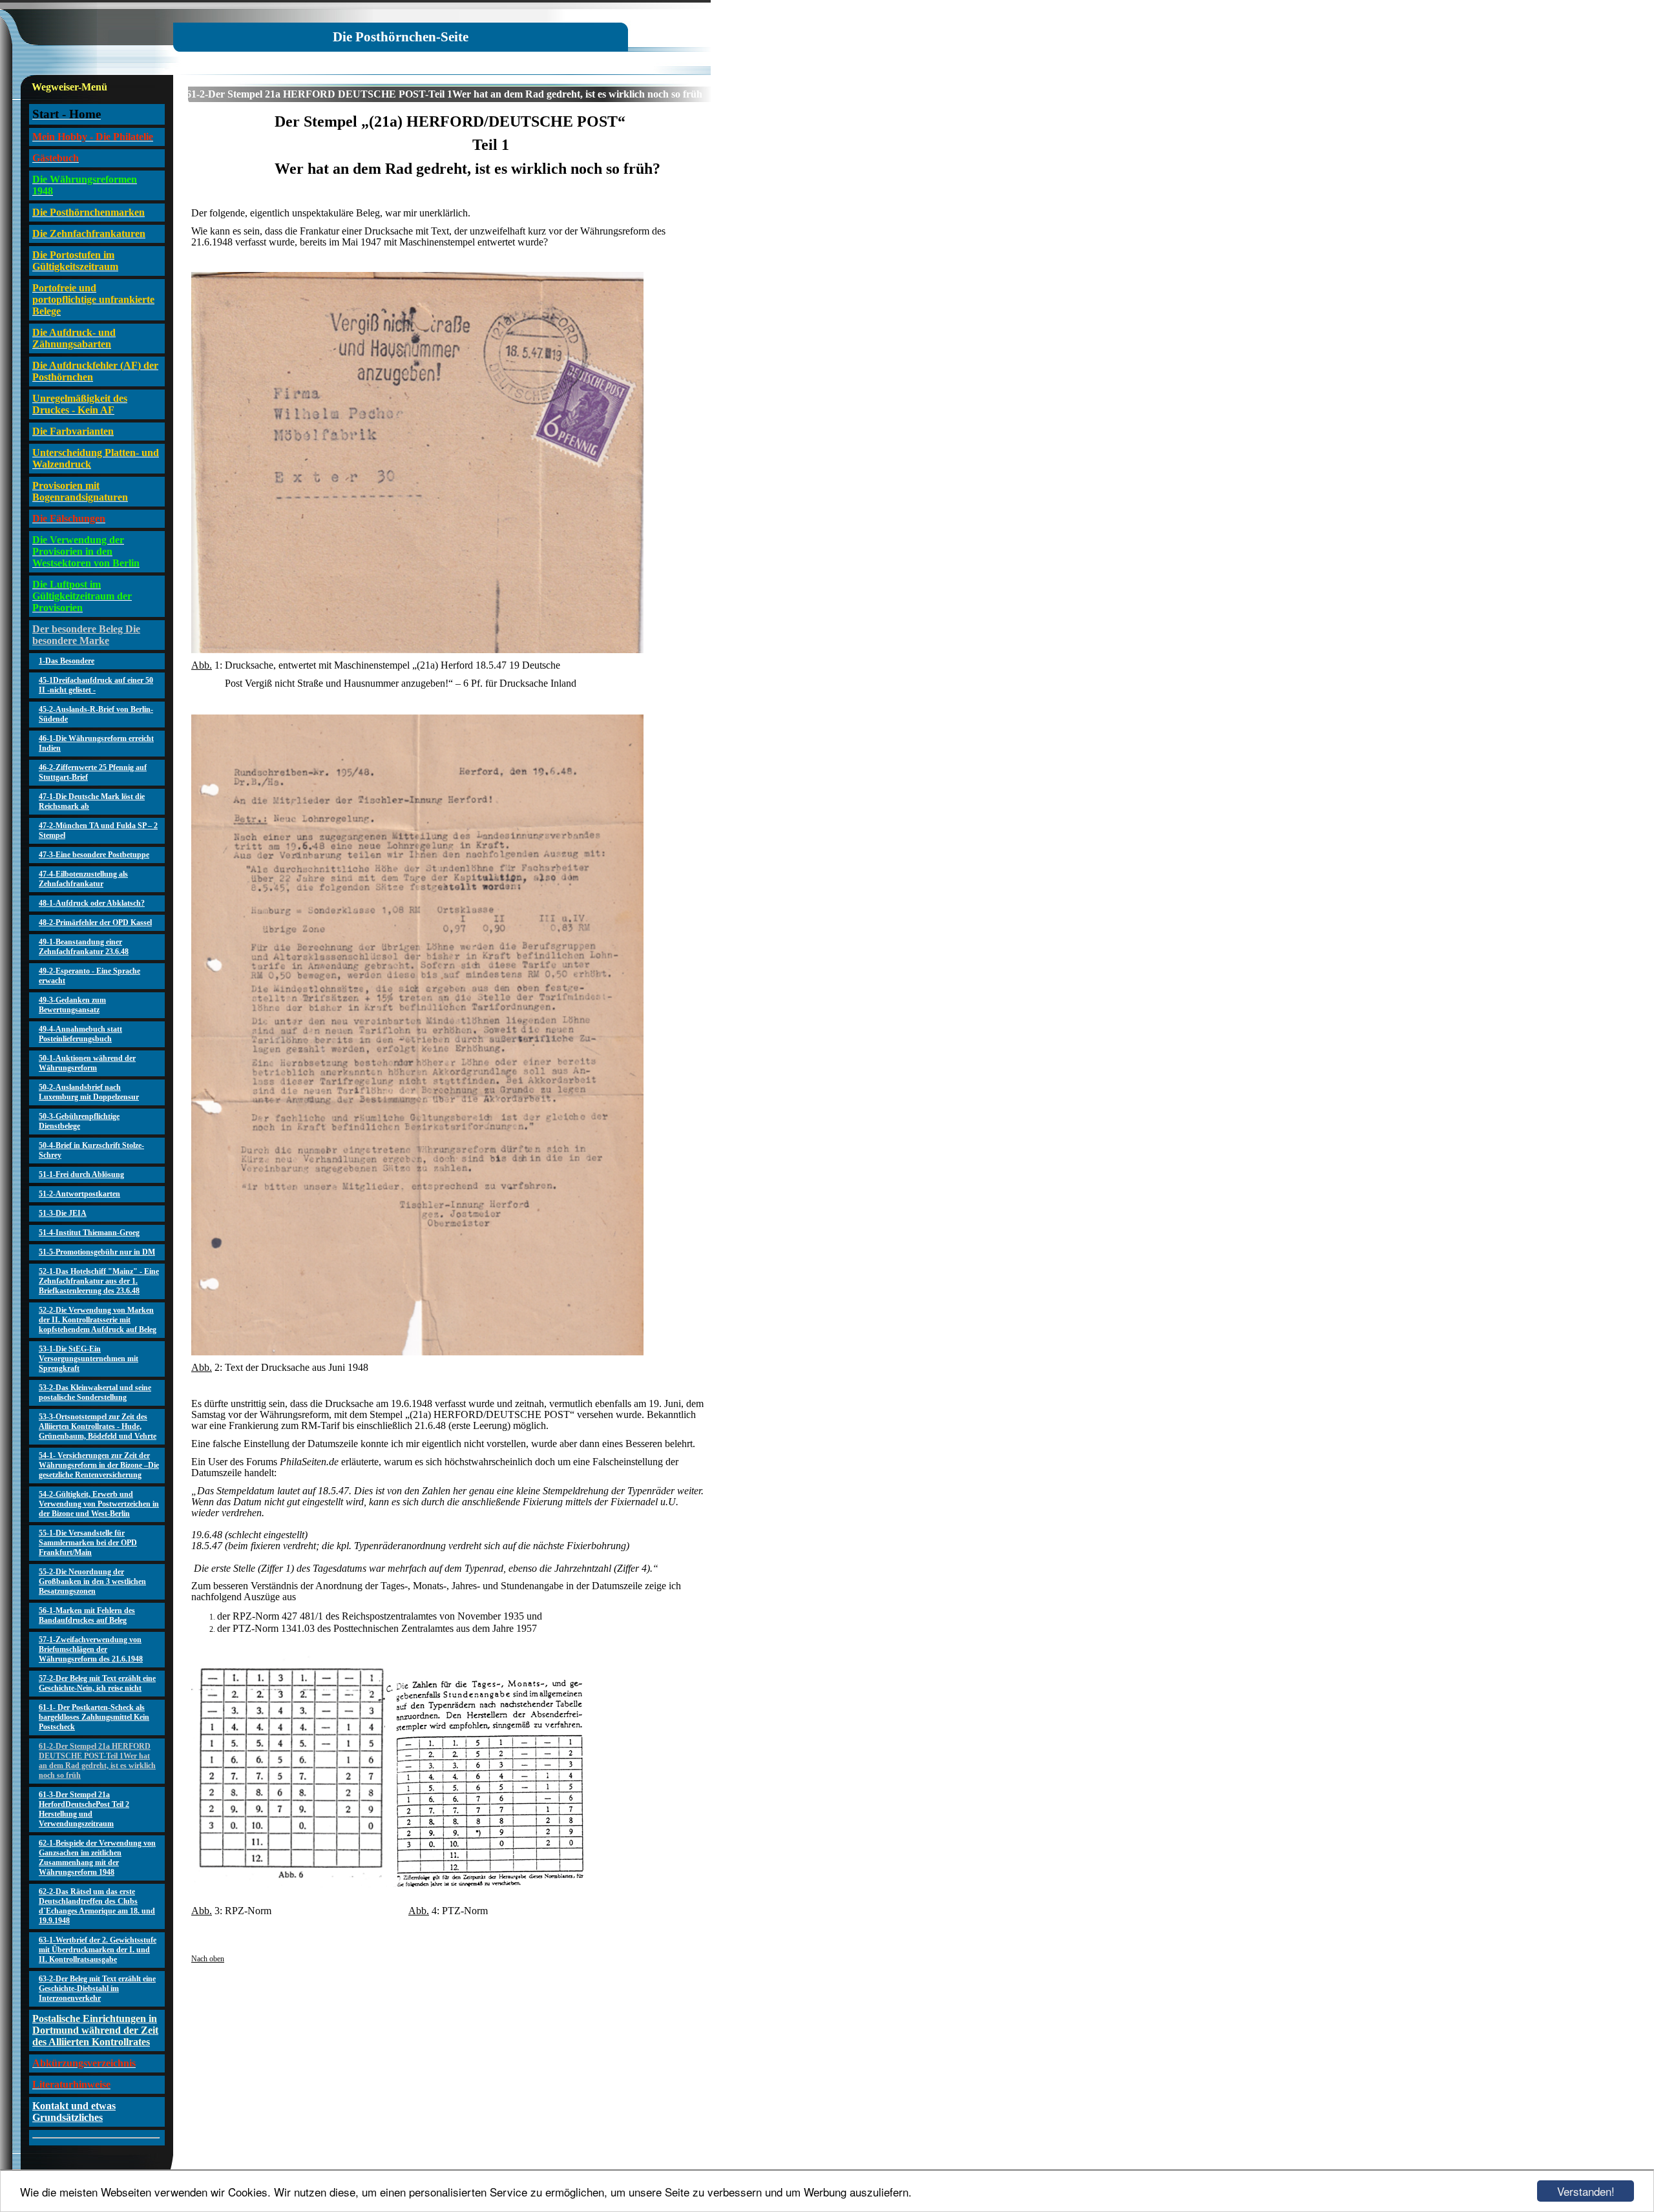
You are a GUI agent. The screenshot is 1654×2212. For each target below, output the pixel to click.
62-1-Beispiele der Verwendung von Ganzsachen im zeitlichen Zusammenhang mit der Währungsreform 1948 (97, 1858)
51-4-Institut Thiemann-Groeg (89, 1233)
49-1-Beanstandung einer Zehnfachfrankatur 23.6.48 (84, 947)
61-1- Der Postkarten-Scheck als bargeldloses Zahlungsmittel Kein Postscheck (94, 1717)
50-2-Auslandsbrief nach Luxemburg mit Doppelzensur (89, 1092)
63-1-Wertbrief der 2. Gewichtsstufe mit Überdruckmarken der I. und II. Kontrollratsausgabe (98, 1950)
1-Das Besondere (67, 661)
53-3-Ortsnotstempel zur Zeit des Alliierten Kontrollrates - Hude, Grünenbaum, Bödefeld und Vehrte (98, 1426)
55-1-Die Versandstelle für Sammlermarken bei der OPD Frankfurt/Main (88, 1543)
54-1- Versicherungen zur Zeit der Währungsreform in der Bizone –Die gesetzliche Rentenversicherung (99, 1465)
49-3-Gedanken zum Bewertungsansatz (72, 1005)
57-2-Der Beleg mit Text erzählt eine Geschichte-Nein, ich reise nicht (97, 1683)
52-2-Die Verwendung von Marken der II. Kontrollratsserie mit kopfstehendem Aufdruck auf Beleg (98, 1320)
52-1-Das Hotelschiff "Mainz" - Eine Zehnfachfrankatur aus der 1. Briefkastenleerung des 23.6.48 (99, 1281)
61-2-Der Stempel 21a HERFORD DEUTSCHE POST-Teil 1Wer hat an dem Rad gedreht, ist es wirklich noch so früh (97, 1761)
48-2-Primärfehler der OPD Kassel (95, 923)
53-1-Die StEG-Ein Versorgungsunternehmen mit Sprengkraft (89, 1359)
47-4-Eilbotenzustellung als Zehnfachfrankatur (83, 879)
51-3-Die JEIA (63, 1213)
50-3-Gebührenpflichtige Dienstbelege (79, 1121)
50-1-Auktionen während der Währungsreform (87, 1063)
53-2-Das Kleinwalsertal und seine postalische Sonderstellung (95, 1393)
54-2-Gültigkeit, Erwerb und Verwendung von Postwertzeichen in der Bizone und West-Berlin (99, 1504)
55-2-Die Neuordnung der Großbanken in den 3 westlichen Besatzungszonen (92, 1581)
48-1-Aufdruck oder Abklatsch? (92, 903)
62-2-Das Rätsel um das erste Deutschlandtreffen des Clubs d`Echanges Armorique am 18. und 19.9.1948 (97, 1906)
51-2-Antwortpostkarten (79, 1194)
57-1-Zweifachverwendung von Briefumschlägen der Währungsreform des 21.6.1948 (91, 1649)
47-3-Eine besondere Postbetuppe (94, 855)
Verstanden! (1586, 2191)
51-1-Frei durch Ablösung (81, 1174)
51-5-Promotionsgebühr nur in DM (97, 1252)
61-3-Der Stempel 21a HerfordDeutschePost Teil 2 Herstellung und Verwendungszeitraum (84, 1809)
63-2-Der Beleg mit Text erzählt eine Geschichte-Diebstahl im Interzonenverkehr (97, 1988)
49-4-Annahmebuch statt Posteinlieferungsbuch (80, 1034)
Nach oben (208, 1959)
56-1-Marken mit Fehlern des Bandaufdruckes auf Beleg (87, 1615)
